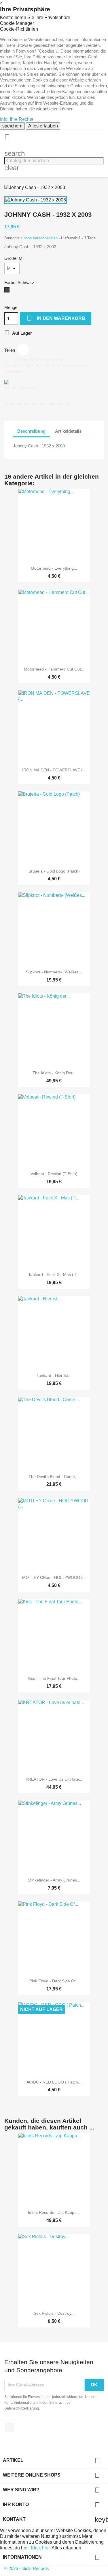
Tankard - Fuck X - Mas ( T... (54, 1275)
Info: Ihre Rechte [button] (17, 119)
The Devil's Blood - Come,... (54, 1477)
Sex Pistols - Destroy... (54, 2313)
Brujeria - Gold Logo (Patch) (54, 871)
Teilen (23, 350)
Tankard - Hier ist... (54, 1375)
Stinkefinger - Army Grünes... (54, 1880)
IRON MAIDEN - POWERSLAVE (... (54, 770)
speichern (12, 126)
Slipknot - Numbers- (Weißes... (54, 972)
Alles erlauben (43, 126)
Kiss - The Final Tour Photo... (54, 1678)
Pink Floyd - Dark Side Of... (54, 1981)
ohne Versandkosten (41, 238)
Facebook (10, 2427)
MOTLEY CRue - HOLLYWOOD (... (54, 1577)
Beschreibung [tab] (31, 431)
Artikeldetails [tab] (68, 431)
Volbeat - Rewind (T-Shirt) (54, 1174)
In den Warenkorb (56, 318)
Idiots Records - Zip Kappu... (54, 2212)
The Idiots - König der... (54, 1073)
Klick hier (40, 2548)
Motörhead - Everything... (54, 568)
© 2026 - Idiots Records (27, 2568)
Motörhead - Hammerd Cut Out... (54, 669)
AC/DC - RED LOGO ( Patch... (54, 2082)
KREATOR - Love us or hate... (54, 1779)
